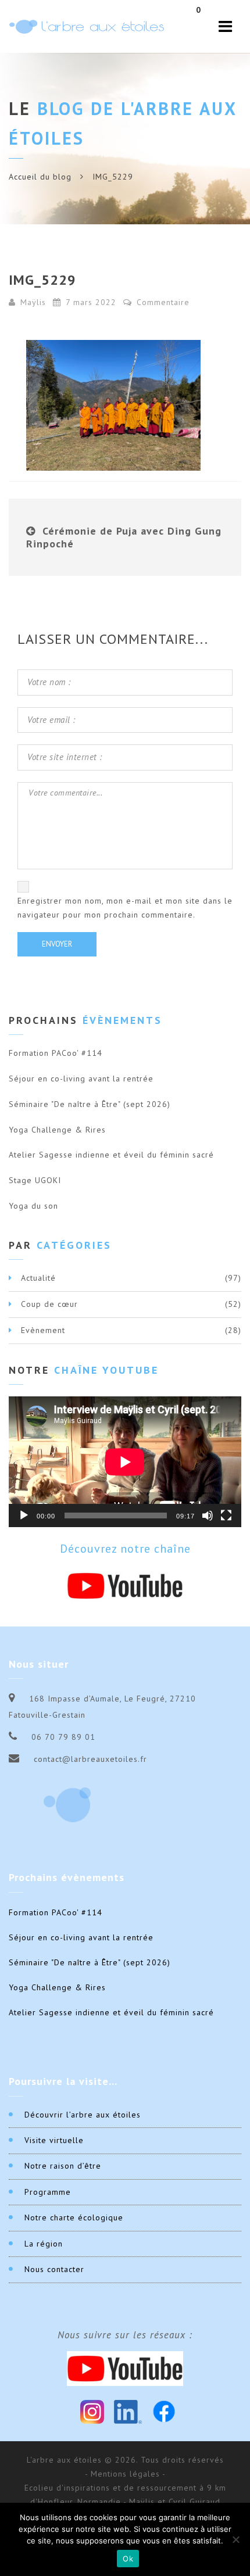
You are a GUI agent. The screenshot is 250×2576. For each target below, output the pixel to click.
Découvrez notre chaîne (125, 1549)
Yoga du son (33, 1206)
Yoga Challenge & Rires (57, 1130)
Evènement (43, 1330)
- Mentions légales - (125, 2474)
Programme (48, 2192)
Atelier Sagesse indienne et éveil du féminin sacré (111, 1155)
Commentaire (162, 302)
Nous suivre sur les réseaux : (125, 2335)
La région (44, 2244)
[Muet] (208, 1515)
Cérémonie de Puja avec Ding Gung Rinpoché (124, 537)
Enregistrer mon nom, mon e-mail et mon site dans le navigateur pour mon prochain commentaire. (125, 908)
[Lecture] (24, 1515)
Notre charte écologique (74, 2217)
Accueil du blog (40, 177)
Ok (128, 2559)
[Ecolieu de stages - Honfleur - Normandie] (87, 26)
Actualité (38, 1278)
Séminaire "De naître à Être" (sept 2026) (90, 1104)
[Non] (235, 2539)
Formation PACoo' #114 (56, 1053)
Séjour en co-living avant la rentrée (81, 1079)
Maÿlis (33, 302)
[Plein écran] (226, 1515)
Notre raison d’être (63, 2166)
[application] (125, 1462)
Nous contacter (54, 2269)
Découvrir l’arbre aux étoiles (83, 2115)
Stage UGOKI (35, 1180)
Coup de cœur (49, 1304)
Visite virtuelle (54, 2140)
